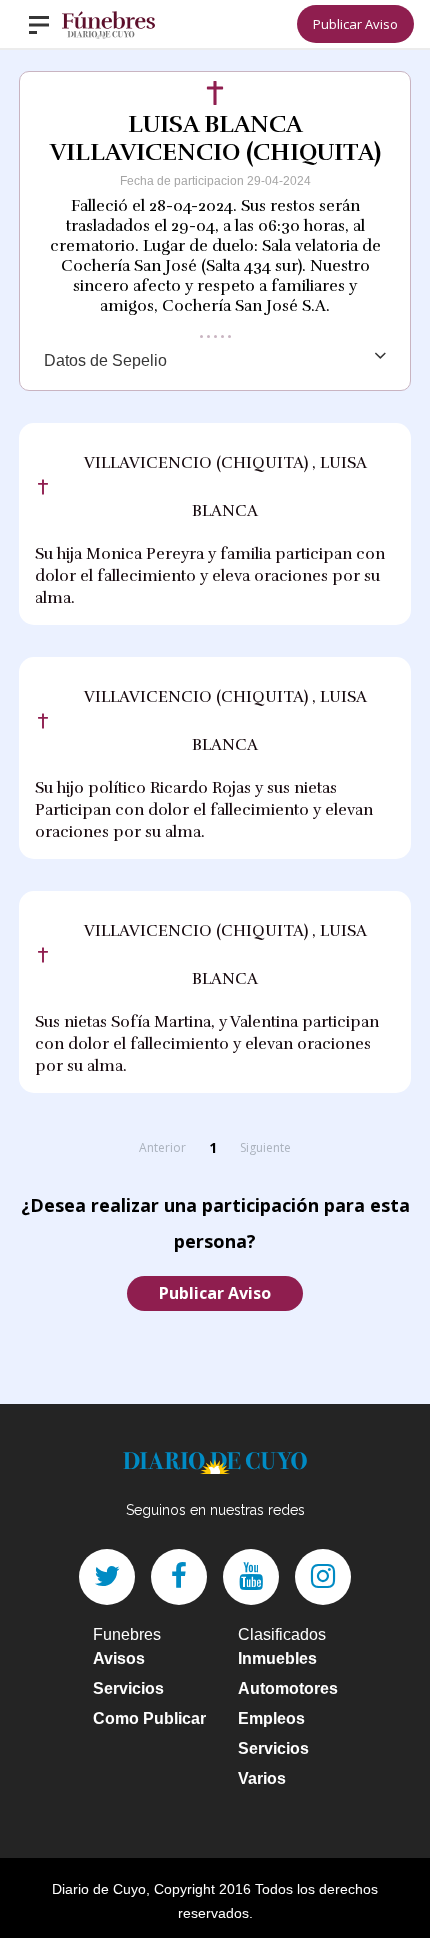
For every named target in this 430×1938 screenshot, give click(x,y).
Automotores (288, 1688)
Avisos (119, 1658)
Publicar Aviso (355, 24)
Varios (262, 1778)
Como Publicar (149, 1718)
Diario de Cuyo (99, 1889)
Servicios (128, 1688)
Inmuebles (277, 1658)
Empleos (271, 1718)
